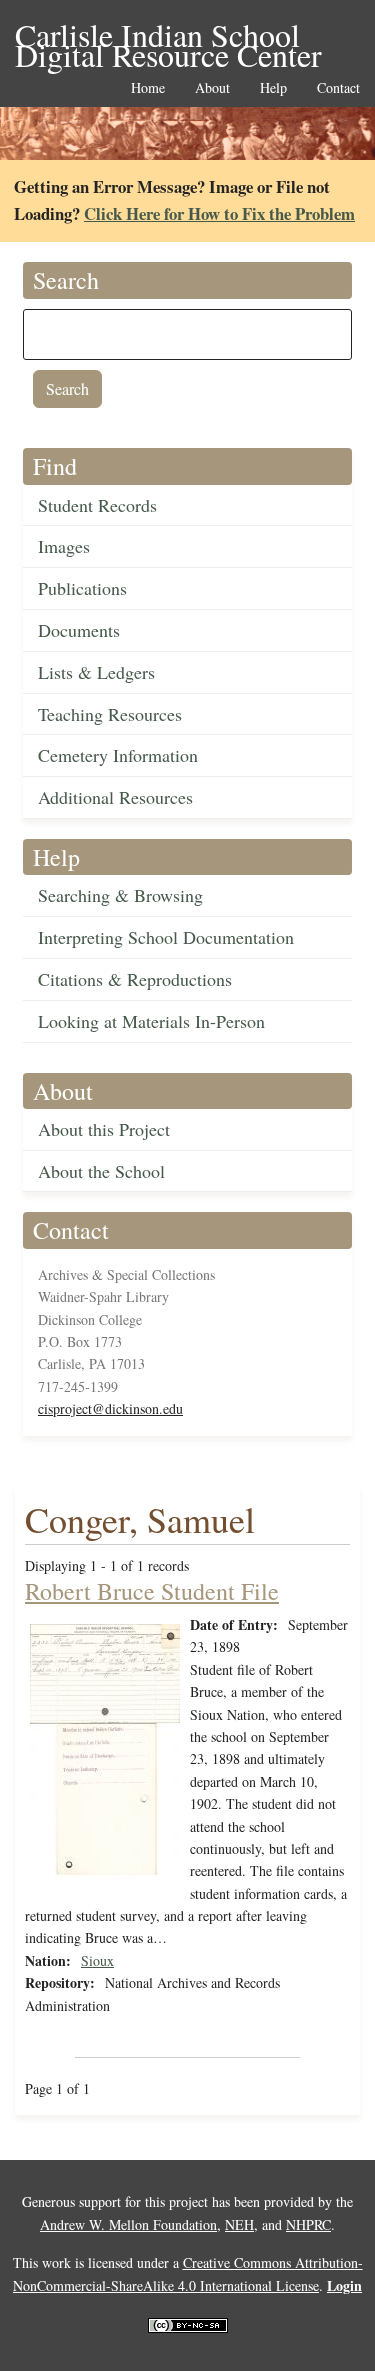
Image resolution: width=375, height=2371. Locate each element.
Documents (79, 630)
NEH (239, 2224)
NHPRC (308, 2224)
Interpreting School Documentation (166, 937)
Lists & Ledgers (96, 672)
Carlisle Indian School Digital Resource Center (168, 36)
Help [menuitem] (273, 88)
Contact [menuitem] (338, 88)
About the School (101, 1171)
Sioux (97, 1960)
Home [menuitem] (148, 88)
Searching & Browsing (120, 895)
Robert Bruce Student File (152, 1591)
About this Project (104, 1129)
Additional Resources (115, 797)
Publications (82, 588)
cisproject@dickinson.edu (110, 1408)
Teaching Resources (110, 714)
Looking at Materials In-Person (151, 1021)
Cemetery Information (118, 755)
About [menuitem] (212, 88)
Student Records (97, 505)
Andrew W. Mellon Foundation (128, 2224)
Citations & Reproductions (135, 979)
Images (64, 546)
